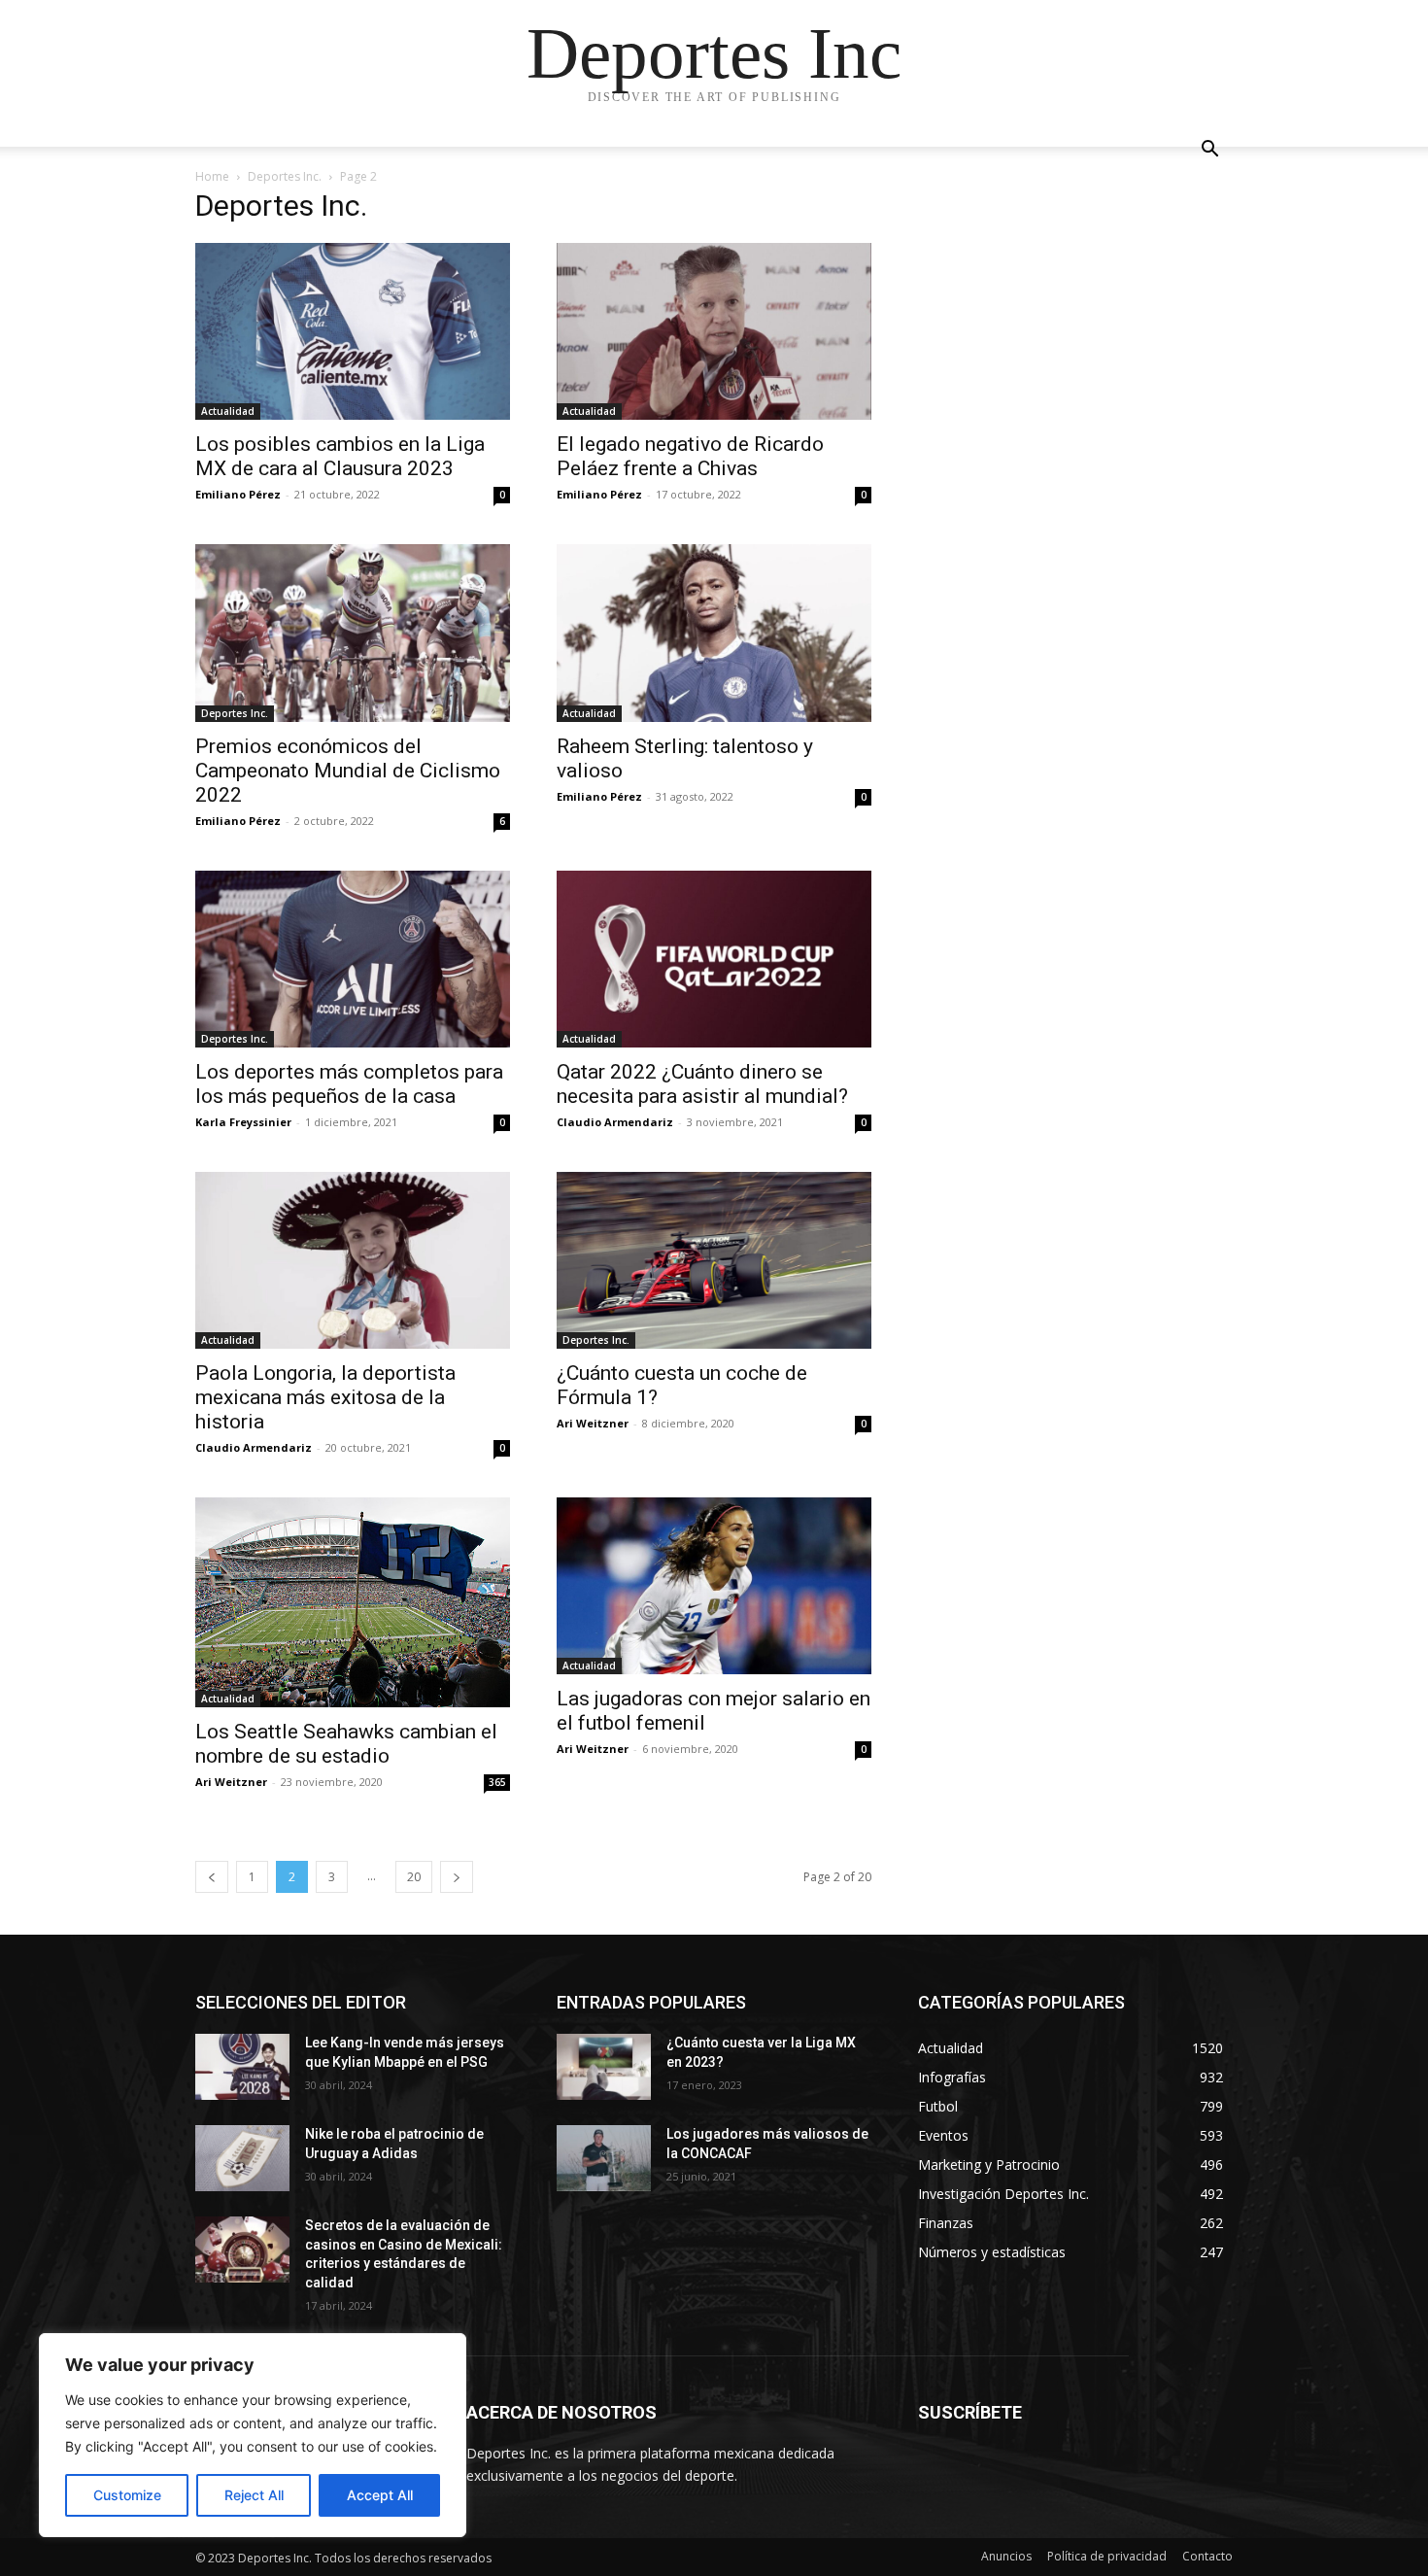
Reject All (254, 2495)
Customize (127, 2495)
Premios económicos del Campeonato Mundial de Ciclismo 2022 (348, 771)
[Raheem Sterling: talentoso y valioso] (714, 633)
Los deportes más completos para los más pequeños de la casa (349, 1084)
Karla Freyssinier (243, 1122)
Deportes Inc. (285, 176)
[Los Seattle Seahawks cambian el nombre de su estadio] (353, 1602)
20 (414, 1877)
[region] (253, 2435)
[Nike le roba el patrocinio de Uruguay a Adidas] (242, 2158)
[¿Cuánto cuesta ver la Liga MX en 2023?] (604, 2067)
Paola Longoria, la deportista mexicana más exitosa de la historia (325, 1397)
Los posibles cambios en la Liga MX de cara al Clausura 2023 (340, 456)
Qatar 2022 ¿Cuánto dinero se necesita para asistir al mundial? (702, 1084)
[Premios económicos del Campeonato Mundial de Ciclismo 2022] (353, 633)
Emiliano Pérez (238, 494)
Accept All (380, 2495)
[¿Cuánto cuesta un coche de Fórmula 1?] (714, 1260)
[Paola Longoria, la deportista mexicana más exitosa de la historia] (353, 1260)
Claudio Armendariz (615, 1122)
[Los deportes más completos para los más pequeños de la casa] (353, 959)
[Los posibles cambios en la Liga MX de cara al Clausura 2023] (353, 331)
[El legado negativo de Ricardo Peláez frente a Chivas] (714, 331)
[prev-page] (212, 1877)
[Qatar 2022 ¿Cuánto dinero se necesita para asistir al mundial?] (714, 959)
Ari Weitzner (593, 1423)
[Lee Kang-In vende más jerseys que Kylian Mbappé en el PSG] (242, 2067)
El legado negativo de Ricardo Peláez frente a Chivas (690, 456)
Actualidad (228, 411)
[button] (1209, 151)
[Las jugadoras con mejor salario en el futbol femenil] (714, 1586)
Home (212, 176)
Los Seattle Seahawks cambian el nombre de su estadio (346, 1744)
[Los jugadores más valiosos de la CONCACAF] (604, 2158)
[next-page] (457, 1877)
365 (497, 1782)
